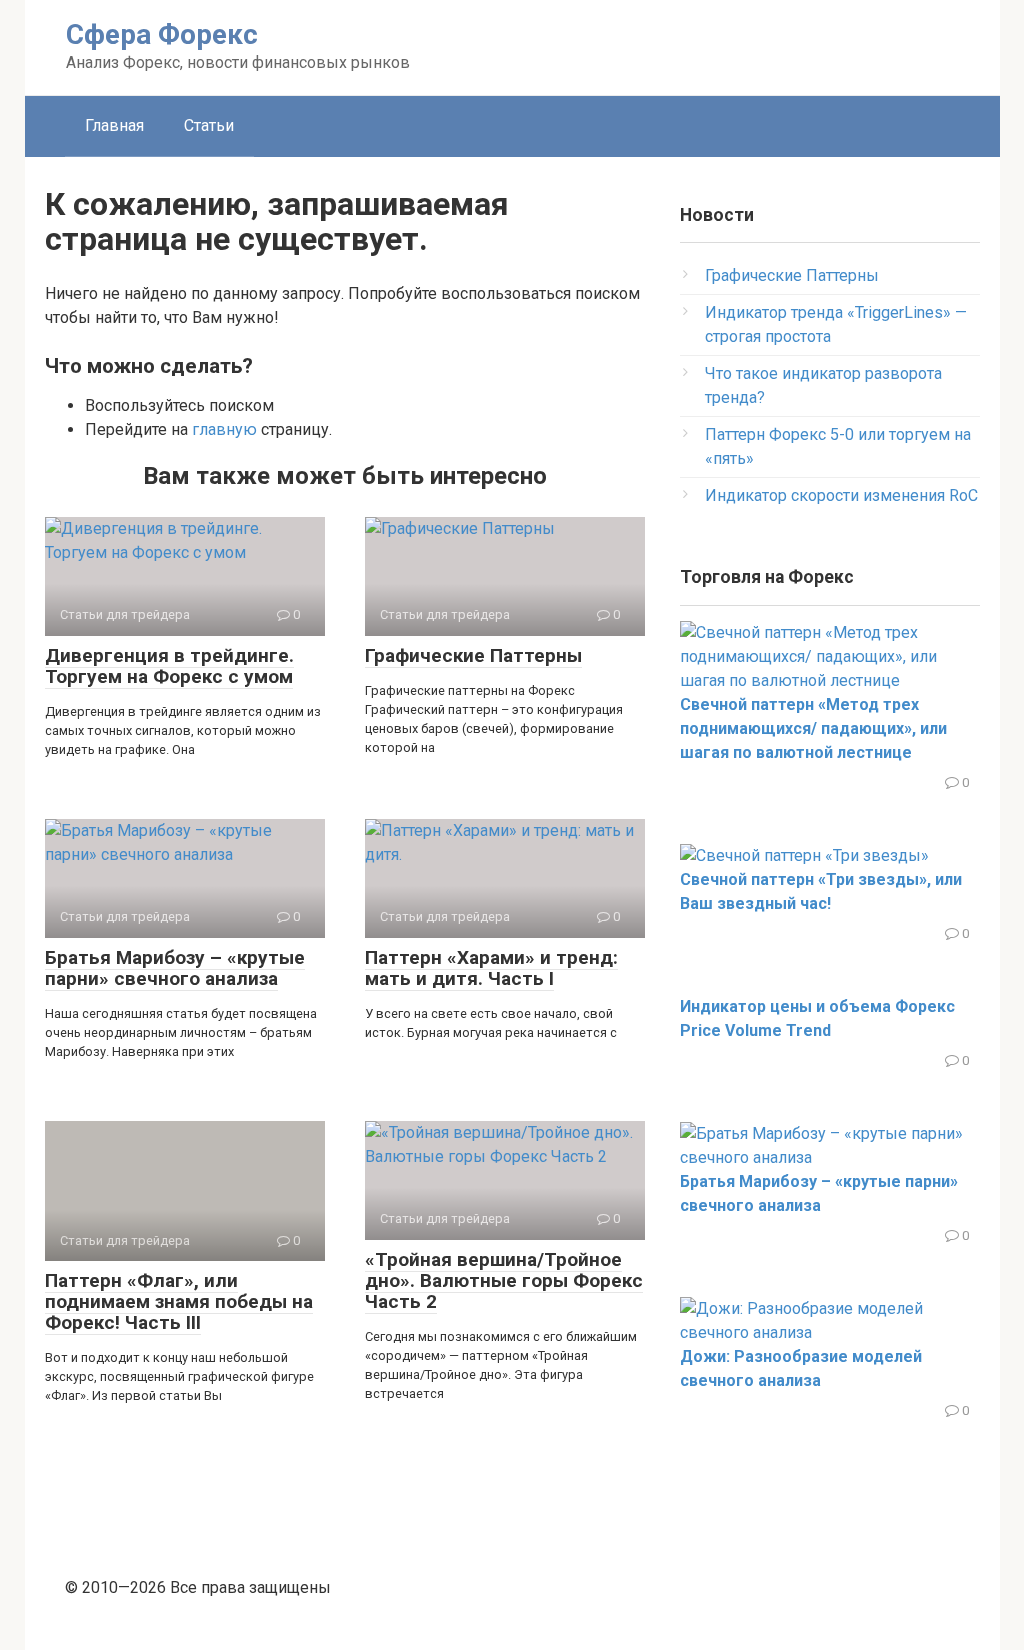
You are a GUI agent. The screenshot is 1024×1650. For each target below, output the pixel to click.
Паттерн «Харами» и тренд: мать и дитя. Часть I (491, 968)
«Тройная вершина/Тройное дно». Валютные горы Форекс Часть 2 (504, 1280)
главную (224, 429)
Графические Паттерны (473, 655)
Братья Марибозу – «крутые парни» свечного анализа (175, 968)
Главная (114, 125)
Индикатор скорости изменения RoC (841, 495)
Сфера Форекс (162, 34)
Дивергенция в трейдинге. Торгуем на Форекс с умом (169, 666)
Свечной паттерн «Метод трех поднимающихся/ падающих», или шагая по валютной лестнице (813, 728)
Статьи (209, 125)
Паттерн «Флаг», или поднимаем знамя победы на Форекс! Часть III (179, 1301)
